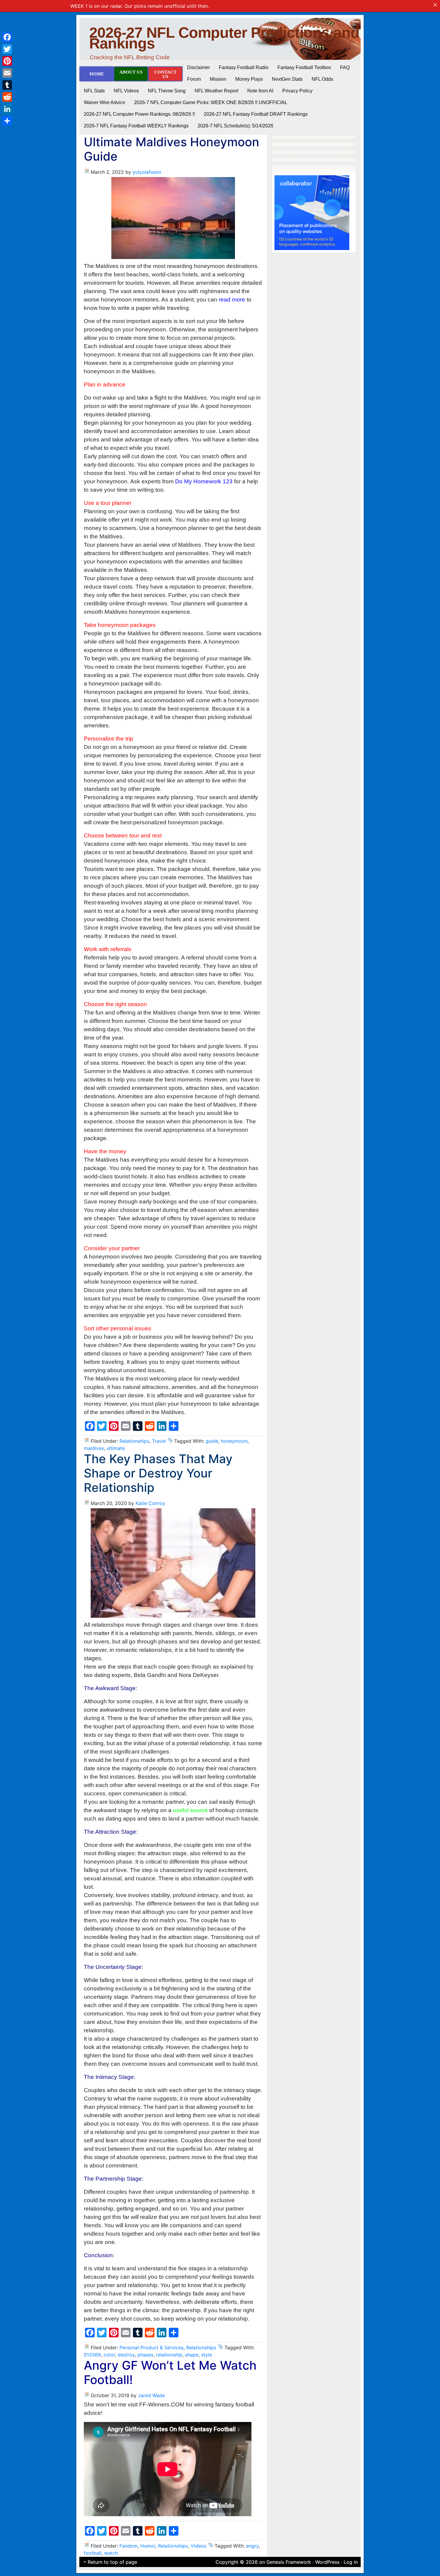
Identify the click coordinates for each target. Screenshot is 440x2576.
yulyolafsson (147, 172)
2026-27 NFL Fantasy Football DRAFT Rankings (256, 114)
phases (145, 2355)
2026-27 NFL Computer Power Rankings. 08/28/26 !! (139, 114)
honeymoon (234, 1441)
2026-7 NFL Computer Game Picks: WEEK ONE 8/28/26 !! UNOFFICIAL (211, 102)
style (207, 2355)
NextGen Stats (287, 79)
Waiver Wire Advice (104, 102)
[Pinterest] (7, 61)
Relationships (134, 1441)
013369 (92, 2355)
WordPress (327, 2562)
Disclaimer (198, 67)
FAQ (345, 67)
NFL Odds (322, 79)
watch (111, 2553)
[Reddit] (7, 97)
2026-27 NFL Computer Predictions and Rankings (224, 38)
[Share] (7, 121)
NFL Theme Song (167, 91)
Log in (351, 2562)
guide (212, 1441)
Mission (218, 79)
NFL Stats (94, 91)
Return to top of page (112, 2562)
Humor (148, 2546)
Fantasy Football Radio (244, 67)
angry (252, 2546)
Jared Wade (151, 2395)
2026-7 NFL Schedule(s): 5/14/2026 (235, 126)
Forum (194, 79)
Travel (159, 1441)
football (93, 2553)
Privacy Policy (297, 91)
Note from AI (260, 91)
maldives (94, 1448)
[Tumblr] (7, 85)
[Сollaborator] (312, 212)
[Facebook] (7, 37)
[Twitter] (7, 49)
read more (232, 300)
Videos (198, 2546)
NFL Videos (126, 91)
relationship (169, 2355)
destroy (126, 2355)
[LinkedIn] (7, 109)
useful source (190, 1810)
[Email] (7, 73)
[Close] (435, 5)
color (109, 2355)
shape (192, 2355)
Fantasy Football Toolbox (304, 67)
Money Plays (249, 79)
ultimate (116, 1448)
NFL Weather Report (216, 91)
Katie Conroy (150, 1503)
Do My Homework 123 (204, 481)
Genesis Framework (289, 2562)
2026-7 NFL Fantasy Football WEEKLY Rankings (136, 126)
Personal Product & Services (151, 2348)
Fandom (129, 2546)
